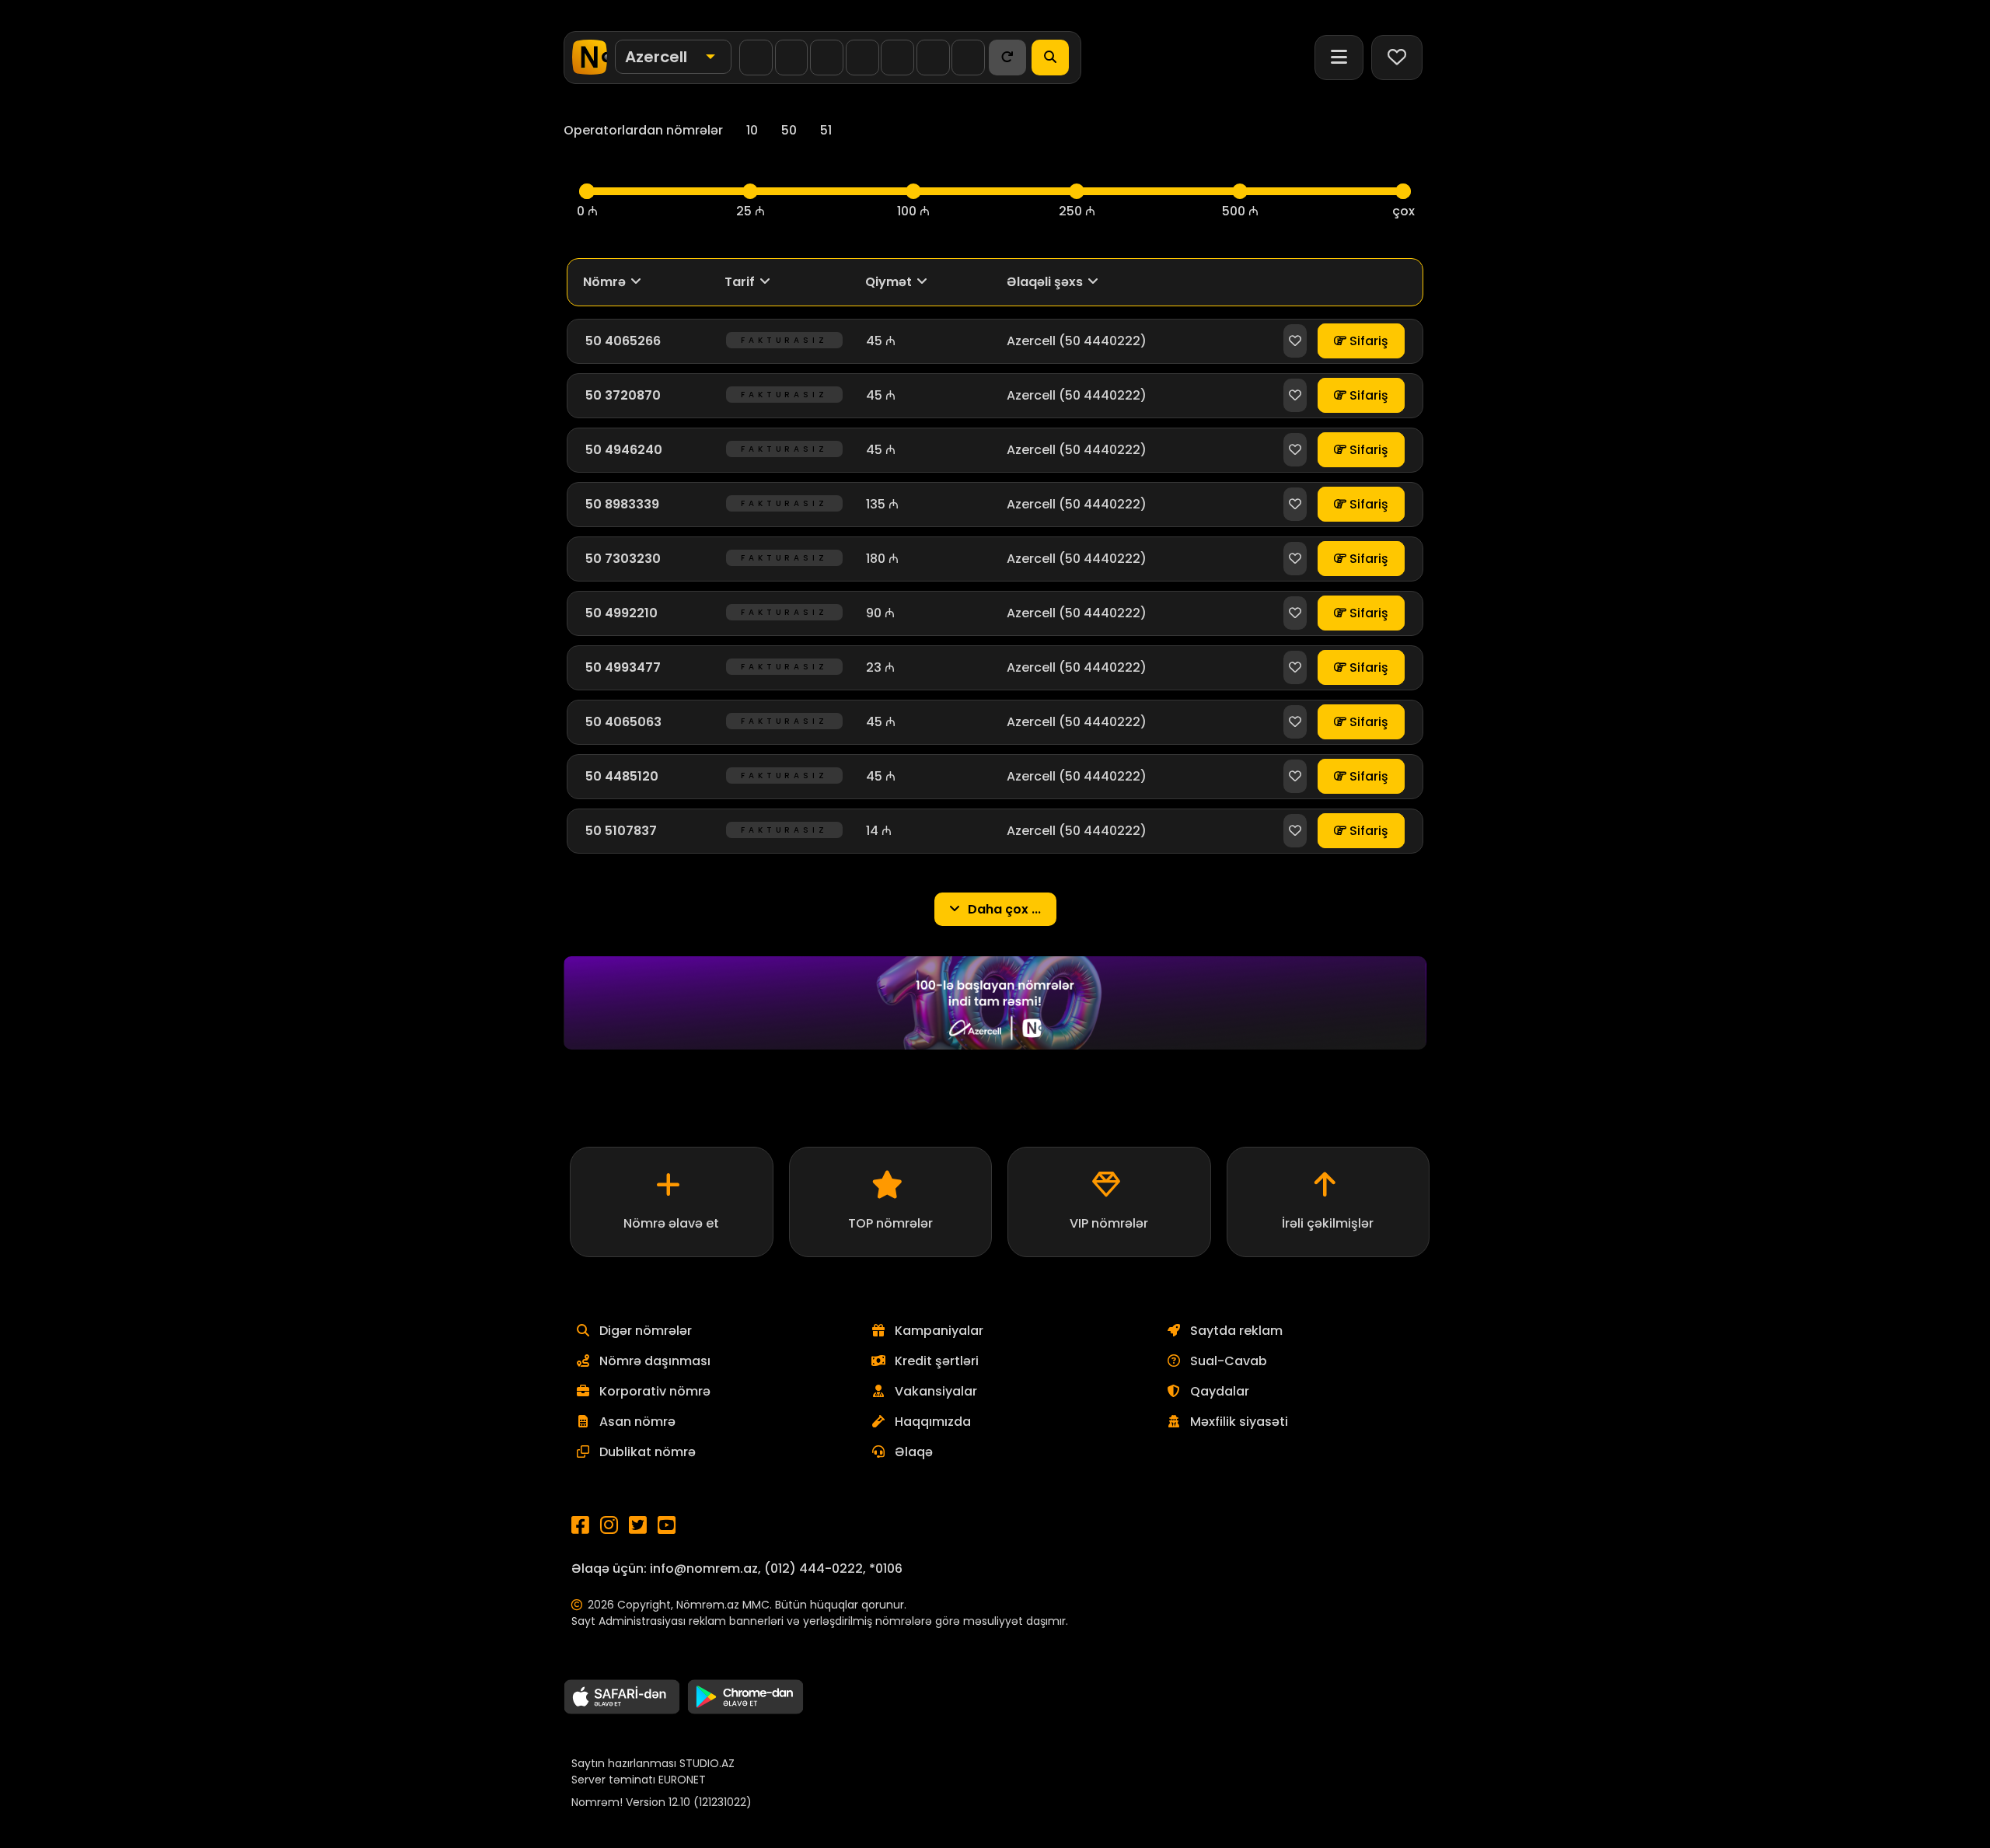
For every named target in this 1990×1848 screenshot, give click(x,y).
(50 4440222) (1103, 341)
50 (789, 130)
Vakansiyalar (936, 1391)
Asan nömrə (637, 1422)
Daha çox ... (1003, 909)
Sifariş (1367, 341)
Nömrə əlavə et (671, 1223)
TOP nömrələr (890, 1223)
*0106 (886, 1569)
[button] (673, 57)
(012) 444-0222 (813, 1569)
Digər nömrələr (646, 1331)
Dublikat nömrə (648, 1452)
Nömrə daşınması (655, 1361)
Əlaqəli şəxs (1045, 282)
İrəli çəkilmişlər (1328, 1223)
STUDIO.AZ (707, 1763)
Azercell (1031, 341)
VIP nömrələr (1109, 1223)
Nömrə (604, 282)
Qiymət (889, 282)
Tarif (740, 282)
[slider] (587, 191)
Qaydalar (1220, 1391)
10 (752, 130)
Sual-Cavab (1229, 1361)
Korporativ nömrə (655, 1391)
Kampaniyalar (939, 1331)
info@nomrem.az (704, 1569)
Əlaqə (914, 1452)
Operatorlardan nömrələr (643, 130)
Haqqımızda (933, 1422)
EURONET (682, 1780)
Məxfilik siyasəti (1239, 1422)
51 (826, 130)
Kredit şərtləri (937, 1361)
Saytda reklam (1236, 1331)
